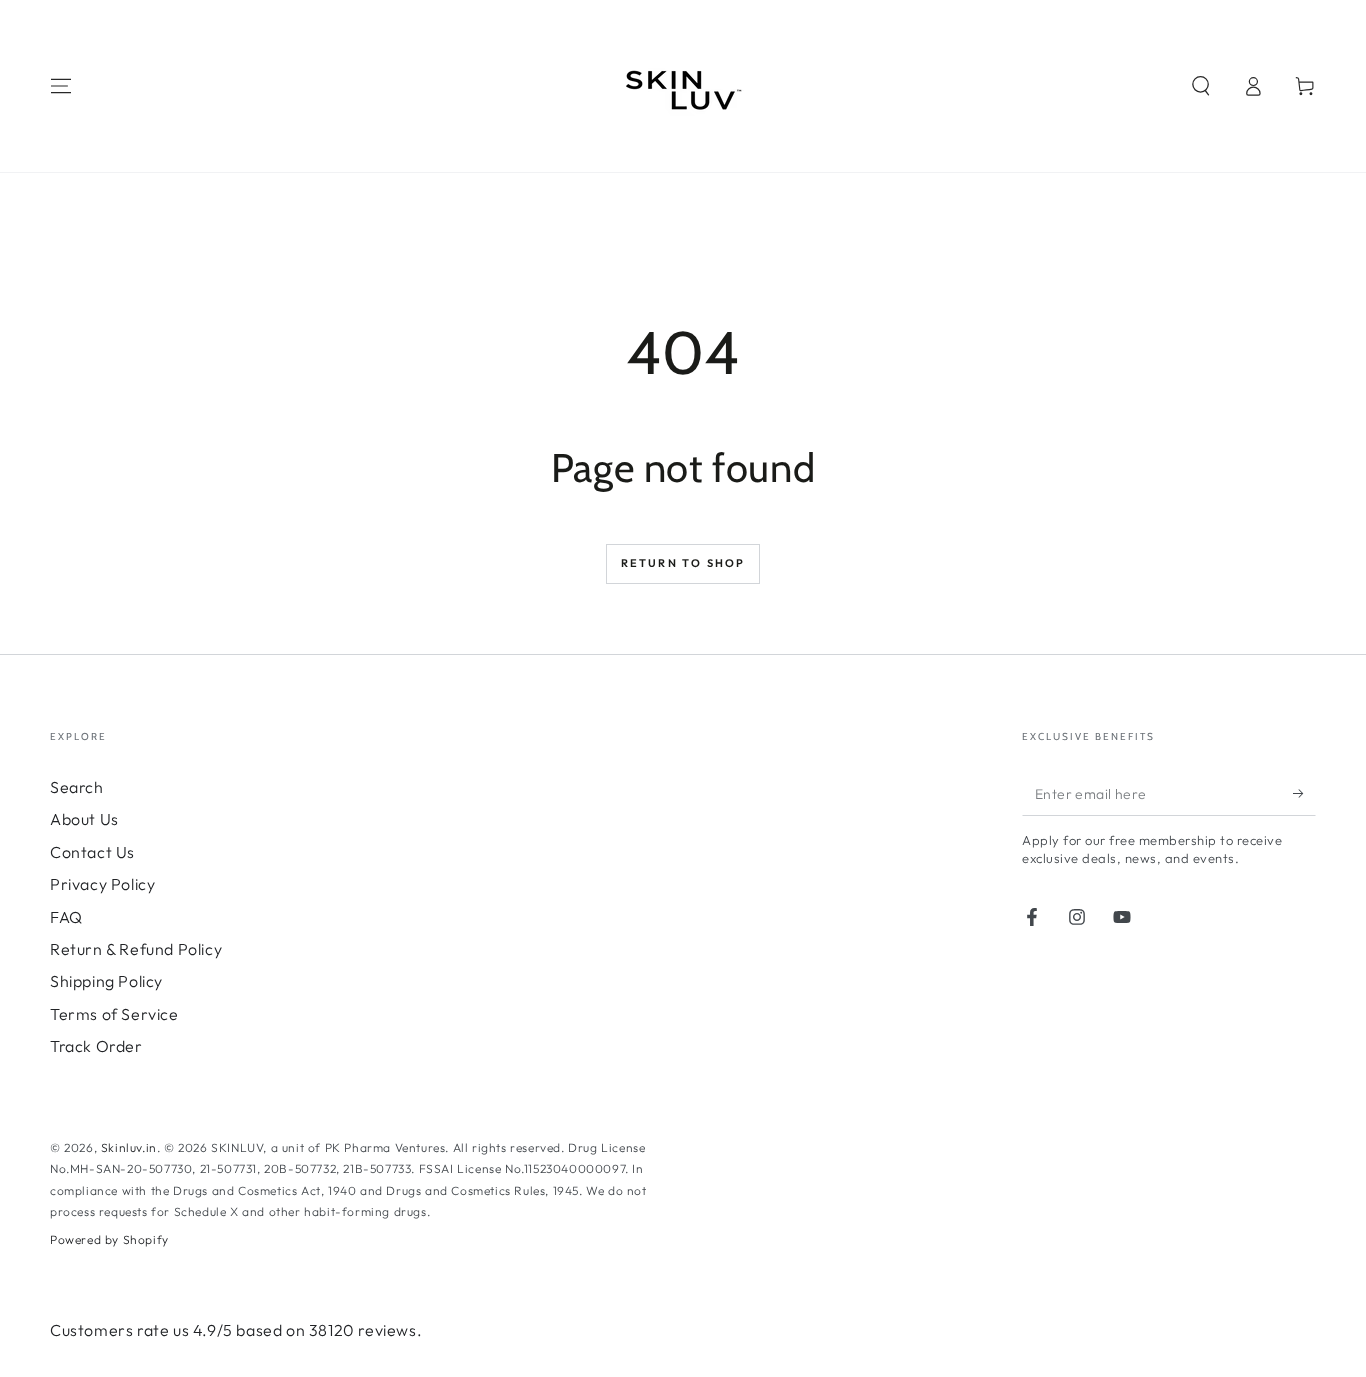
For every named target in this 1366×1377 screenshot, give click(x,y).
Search (77, 787)
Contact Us (92, 852)
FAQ (66, 917)
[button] (1201, 86)
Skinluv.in (129, 1147)
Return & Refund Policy (136, 949)
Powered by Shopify (109, 1239)
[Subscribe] (1304, 793)
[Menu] (61, 86)
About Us (84, 819)
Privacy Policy (102, 884)
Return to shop (683, 563)
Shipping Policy (106, 981)
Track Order (96, 1046)
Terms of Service (114, 1014)
